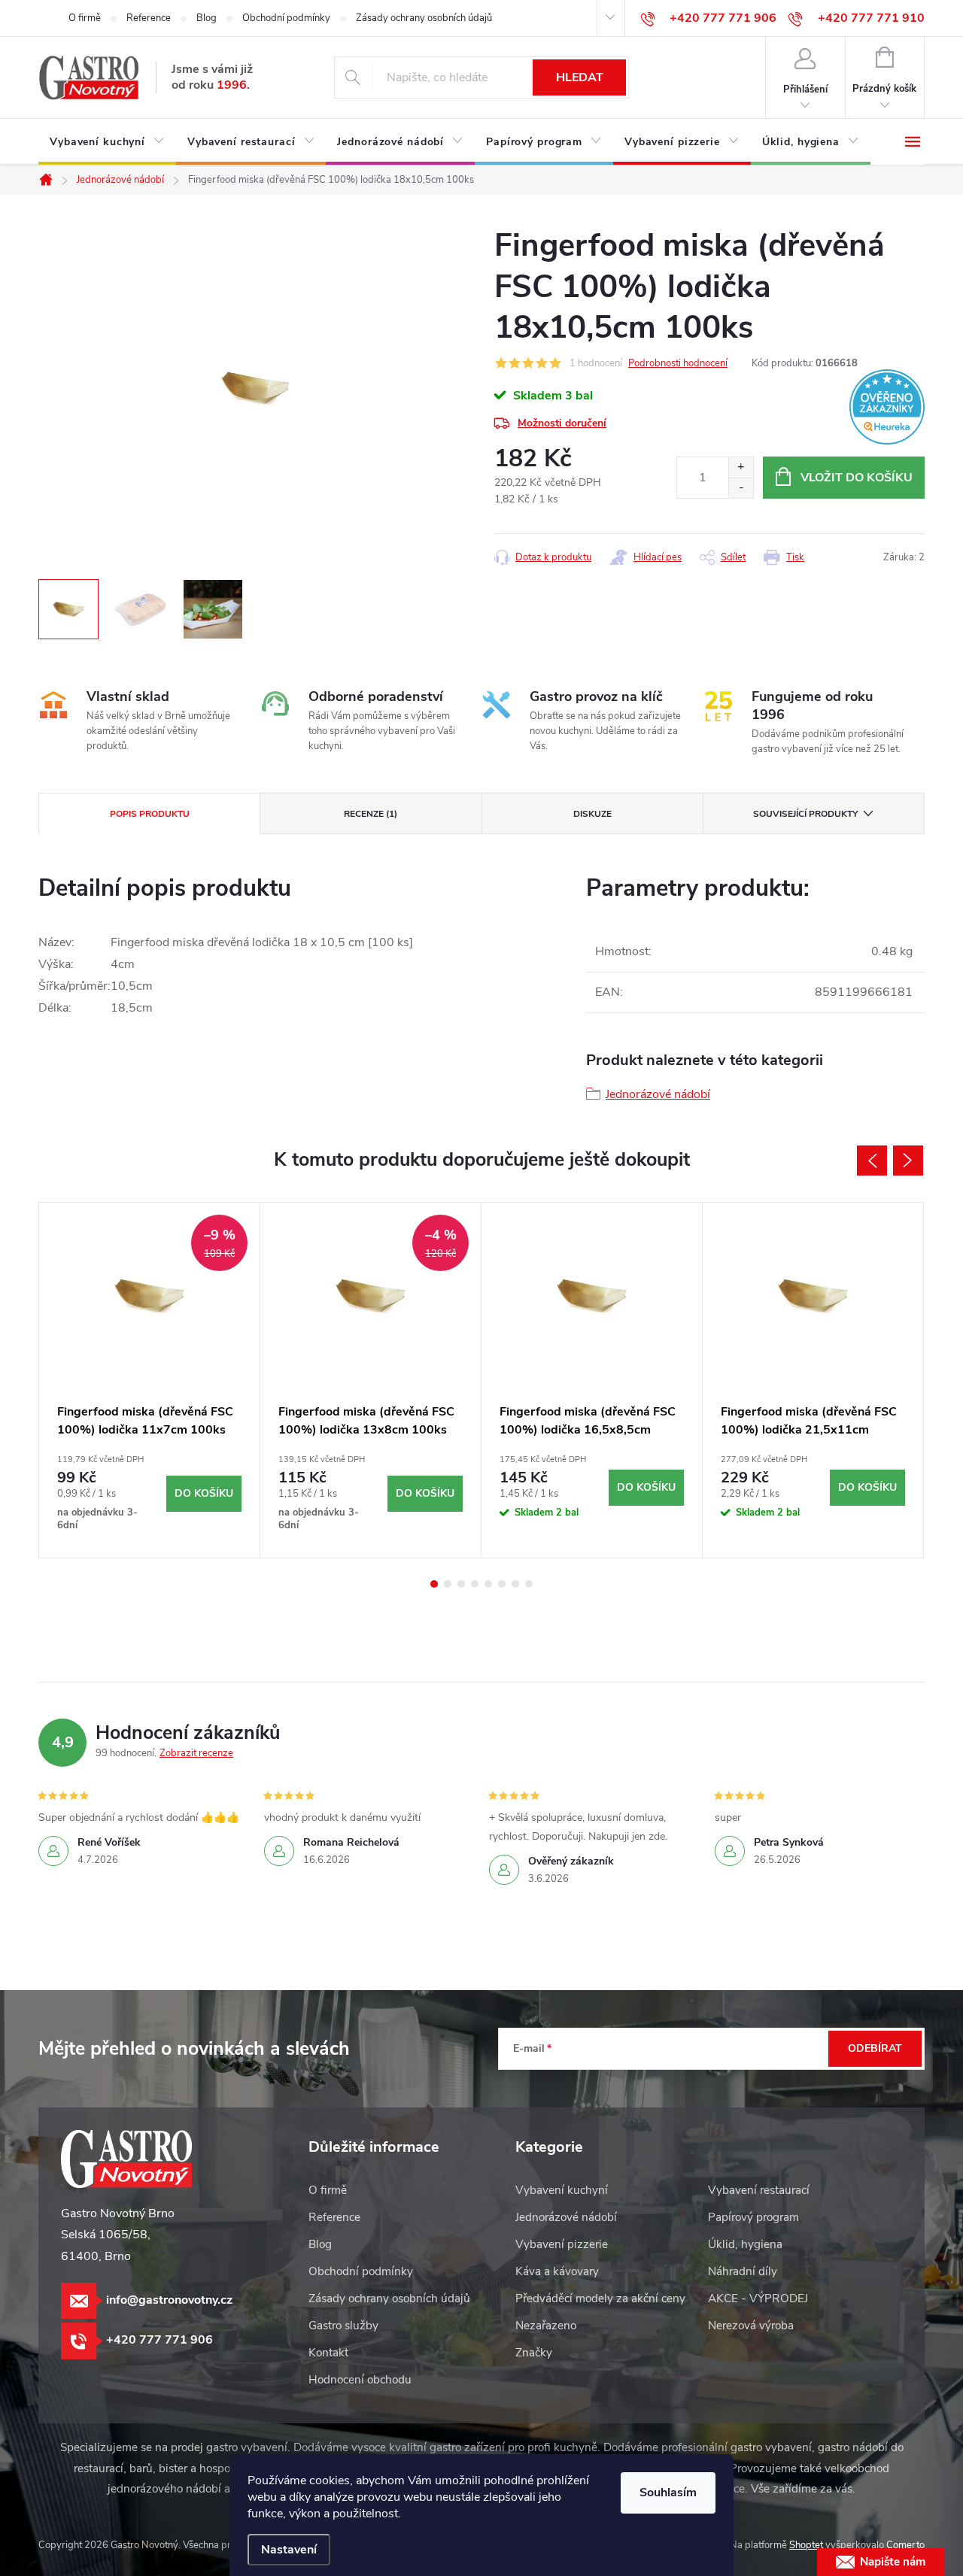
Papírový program (753, 2217)
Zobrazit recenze (196, 1753)
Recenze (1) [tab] (371, 814)
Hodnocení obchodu (360, 2380)
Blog (207, 18)
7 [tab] (515, 1584)
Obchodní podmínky (286, 18)
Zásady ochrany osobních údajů (424, 18)
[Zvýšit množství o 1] (741, 467)
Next (908, 1161)
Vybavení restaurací (759, 2190)
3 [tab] (461, 1584)
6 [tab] (502, 1584)
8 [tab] (529, 1584)
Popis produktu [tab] (150, 814)
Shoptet (806, 2545)
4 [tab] (475, 1584)
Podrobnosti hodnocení (678, 363)
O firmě (85, 18)
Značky (534, 2353)
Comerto (905, 2545)
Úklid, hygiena (745, 2244)
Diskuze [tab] (592, 814)
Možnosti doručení (562, 423)
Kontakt (328, 2353)
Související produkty (805, 814)
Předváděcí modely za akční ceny (600, 2298)
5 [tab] (488, 1584)
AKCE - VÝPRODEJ (758, 2298)
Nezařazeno (546, 2326)
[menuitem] (107, 142)
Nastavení (289, 2550)
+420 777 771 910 (871, 18)
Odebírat (875, 2048)
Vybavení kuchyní (562, 2190)
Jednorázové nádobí (658, 1094)
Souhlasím (668, 2493)
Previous (872, 1161)
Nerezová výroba (751, 2326)
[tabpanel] (150, 1380)
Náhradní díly (743, 2271)
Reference (149, 18)
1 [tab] (434, 1584)
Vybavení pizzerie (562, 2244)
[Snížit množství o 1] (741, 488)
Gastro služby (343, 2326)
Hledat (580, 77)
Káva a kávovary (557, 2271)
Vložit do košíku (857, 478)
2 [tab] (448, 1584)
